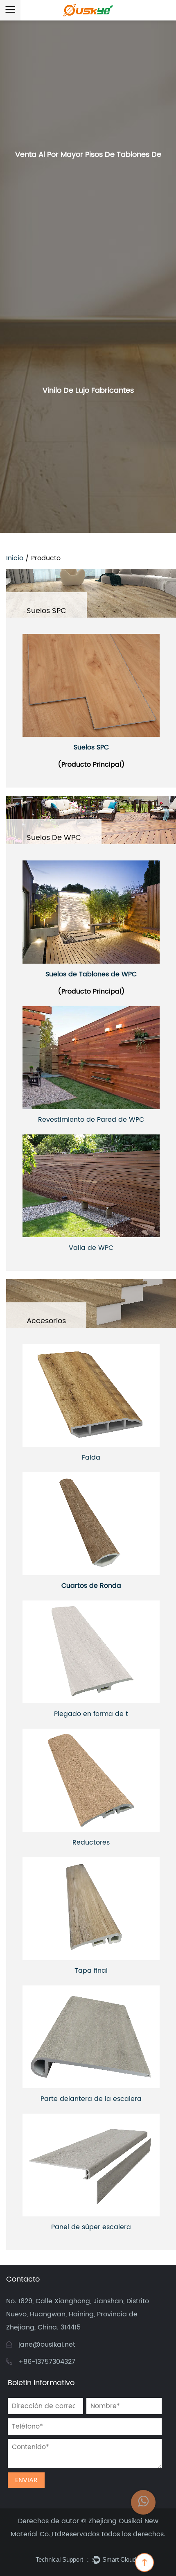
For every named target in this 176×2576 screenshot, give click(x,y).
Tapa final (91, 1971)
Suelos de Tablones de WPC (91, 974)
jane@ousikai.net (47, 2345)
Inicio (15, 558)
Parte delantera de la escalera (91, 2099)
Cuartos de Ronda (91, 1586)
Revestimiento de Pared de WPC (91, 1120)
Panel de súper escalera (91, 2227)
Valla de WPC (91, 1248)
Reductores (91, 1843)
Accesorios (46, 1321)
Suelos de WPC (54, 838)
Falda (91, 1458)
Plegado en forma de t (91, 1714)
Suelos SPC (46, 611)
